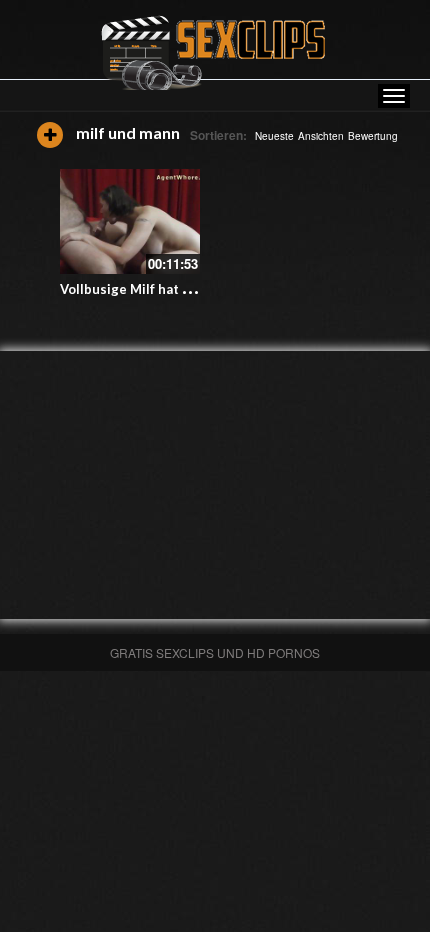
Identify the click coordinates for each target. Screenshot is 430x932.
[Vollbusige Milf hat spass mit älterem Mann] (130, 221)
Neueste (274, 136)
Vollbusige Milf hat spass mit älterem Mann (196, 289)
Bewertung (373, 136)
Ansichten (321, 136)
